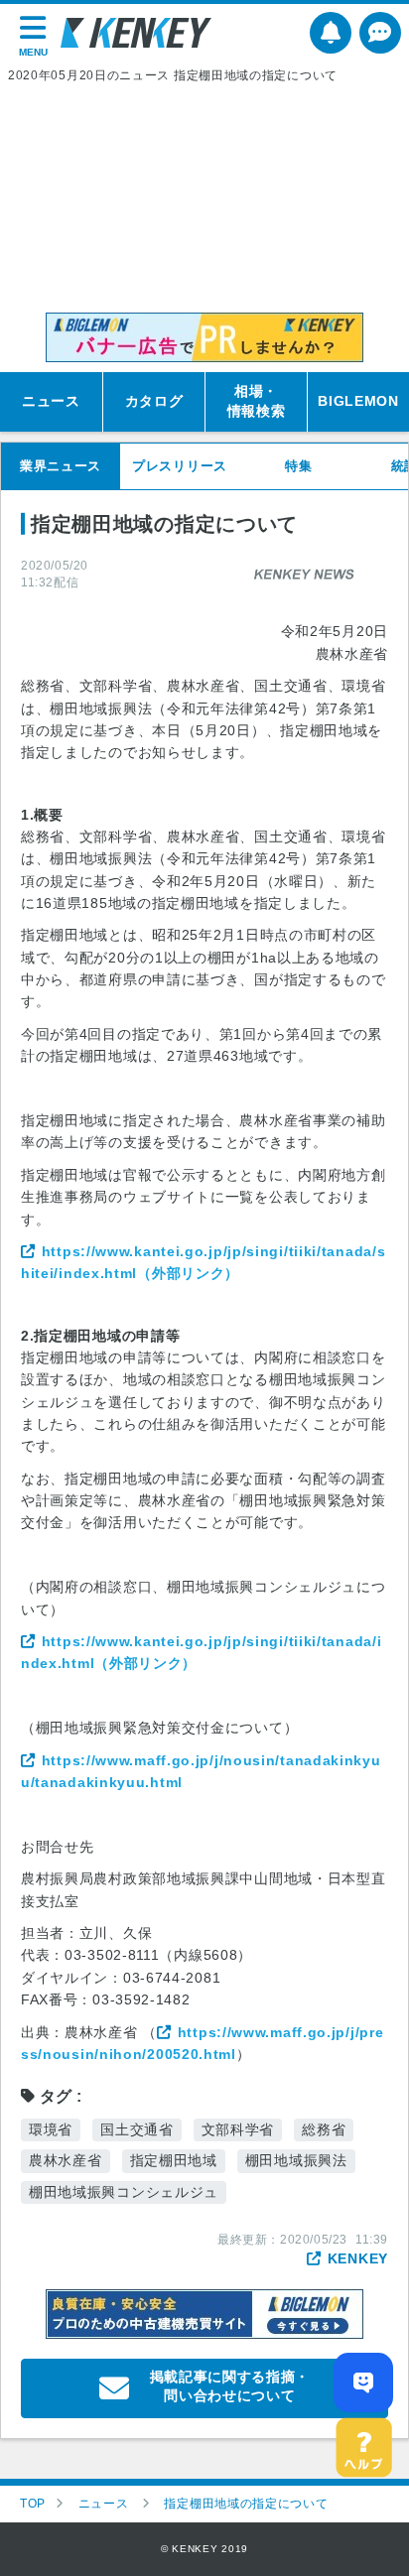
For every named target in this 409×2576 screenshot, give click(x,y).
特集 (298, 466)
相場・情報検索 (257, 401)
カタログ (154, 401)
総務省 (324, 2129)
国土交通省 (137, 2129)
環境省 (51, 2129)
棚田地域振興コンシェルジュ (124, 2192)
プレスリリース (180, 466)
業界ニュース (61, 466)
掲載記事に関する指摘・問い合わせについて (230, 2386)
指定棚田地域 (174, 2160)
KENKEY (358, 2258)
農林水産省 (66, 2160)
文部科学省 (238, 2129)
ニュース (51, 401)
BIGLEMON (358, 401)
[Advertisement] (204, 198)
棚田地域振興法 (296, 2160)
